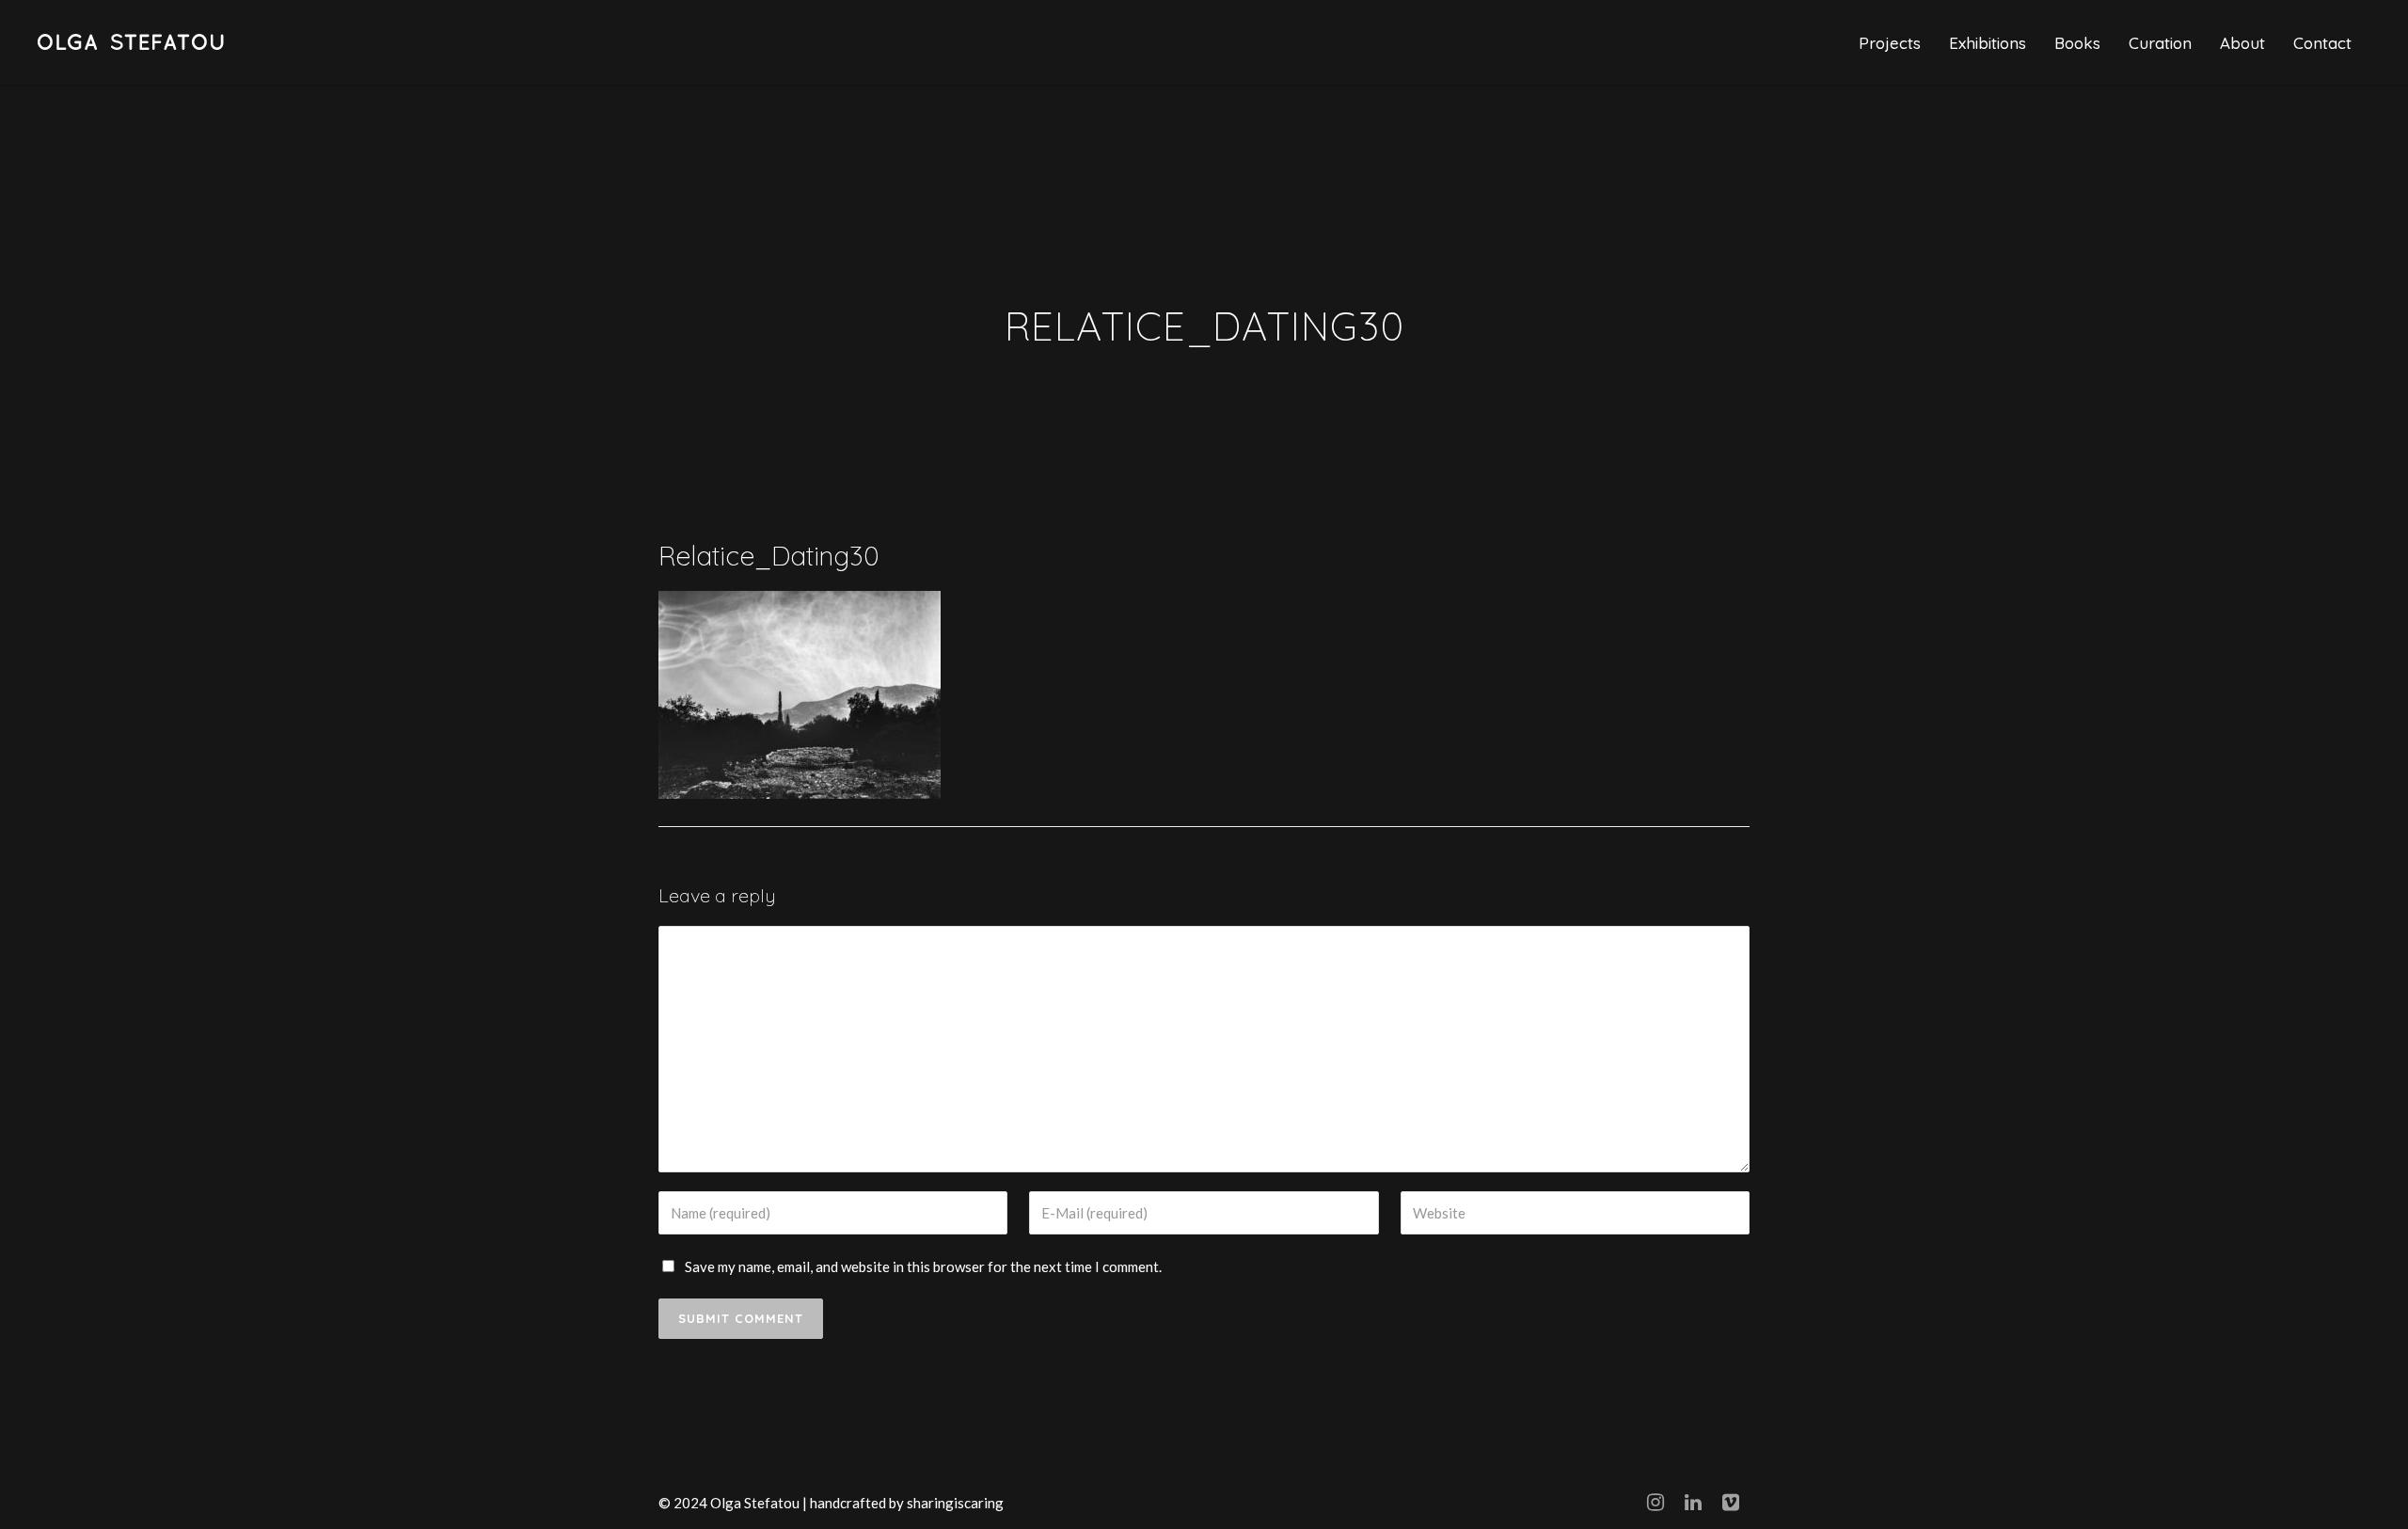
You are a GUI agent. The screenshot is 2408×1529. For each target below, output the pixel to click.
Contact (2322, 43)
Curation (2160, 43)
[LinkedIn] (1693, 1502)
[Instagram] (1655, 1502)
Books (2077, 43)
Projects (1890, 43)
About (2242, 43)
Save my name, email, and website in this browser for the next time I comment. (923, 1266)
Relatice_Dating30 (769, 556)
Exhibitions (1988, 43)
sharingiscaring (955, 1503)
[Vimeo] (1731, 1502)
